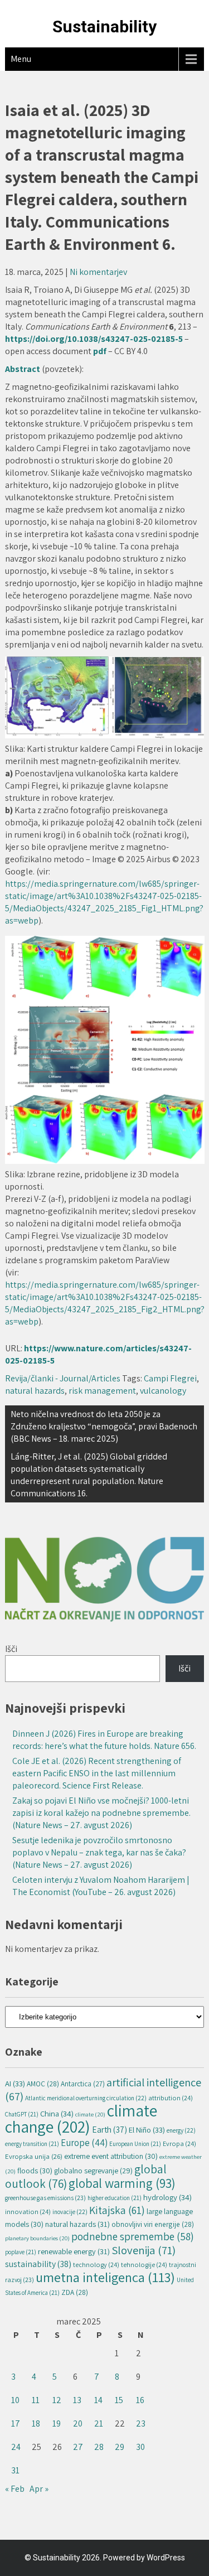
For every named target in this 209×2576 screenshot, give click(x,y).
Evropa (179, 2144)
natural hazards (35, 1391)
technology (96, 2265)
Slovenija (144, 2250)
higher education (115, 2198)
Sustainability (104, 26)
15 (119, 2400)
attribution (171, 2098)
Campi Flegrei (170, 1378)
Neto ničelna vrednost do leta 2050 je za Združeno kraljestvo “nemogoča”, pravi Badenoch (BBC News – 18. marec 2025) (104, 1426)
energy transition (32, 2144)
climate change (81, 2118)
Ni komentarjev (98, 272)
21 (99, 2423)
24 (16, 2447)
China (57, 2113)
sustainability (38, 2264)
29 (120, 2447)
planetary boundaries (37, 2238)
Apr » (39, 2489)
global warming (122, 2183)
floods (35, 2171)
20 (78, 2423)
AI (15, 2083)
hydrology (167, 2197)
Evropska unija (34, 2156)
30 (140, 2447)
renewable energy (74, 2251)
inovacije (70, 2212)
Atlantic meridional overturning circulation (86, 2098)
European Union (135, 2144)
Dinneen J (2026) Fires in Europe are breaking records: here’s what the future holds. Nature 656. (104, 1740)
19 (57, 2423)
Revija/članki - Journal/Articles (63, 1378)
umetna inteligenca (105, 2277)
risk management (102, 1391)
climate (90, 2114)
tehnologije (144, 2265)
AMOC (43, 2084)
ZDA (75, 2292)
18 (36, 2423)
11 (36, 2400)
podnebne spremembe (133, 2236)
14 (98, 2400)
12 (57, 2400)
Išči (11, 1649)
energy (181, 2130)
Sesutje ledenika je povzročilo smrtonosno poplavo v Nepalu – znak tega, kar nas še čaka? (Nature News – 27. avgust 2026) (99, 1852)
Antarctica (83, 2084)
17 (16, 2423)
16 (140, 2400)
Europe (84, 2143)
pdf (101, 351)
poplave (21, 2252)
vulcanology (163, 1391)
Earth (110, 2129)
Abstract (23, 369)
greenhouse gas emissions (45, 2198)
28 (99, 2447)
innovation (28, 2212)
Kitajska (117, 2210)
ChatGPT (22, 2114)
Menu (21, 59)
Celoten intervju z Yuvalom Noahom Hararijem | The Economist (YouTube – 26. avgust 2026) (101, 1886)
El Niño (147, 2130)
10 (15, 2400)
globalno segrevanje (93, 2171)
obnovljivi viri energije (153, 2224)
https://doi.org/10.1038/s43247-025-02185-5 (94, 339)
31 (15, 2470)
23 (141, 2423)
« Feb (15, 2489)
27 (78, 2447)
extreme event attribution (111, 2156)
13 (77, 2400)
